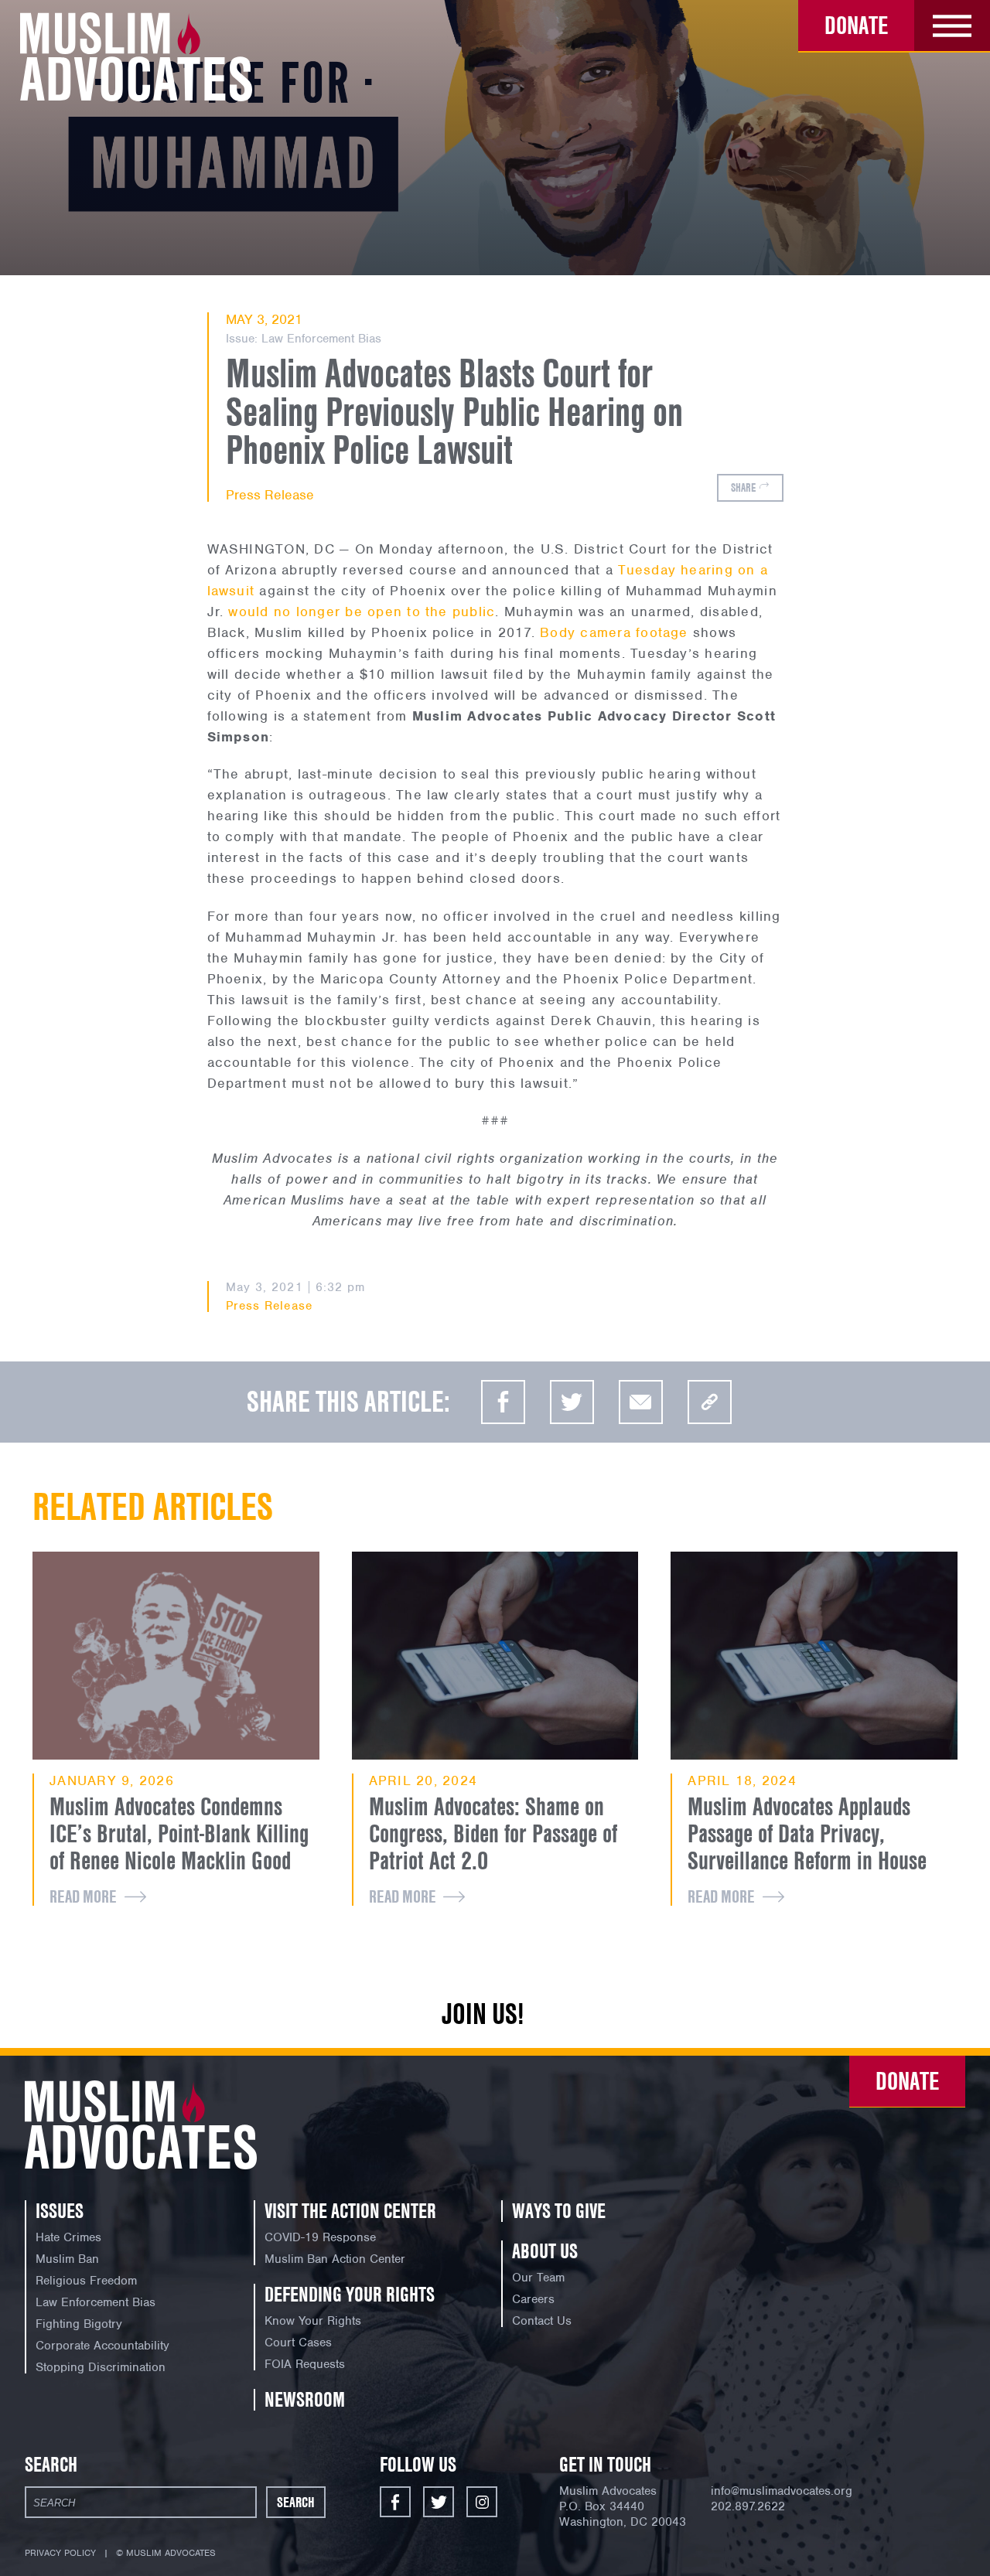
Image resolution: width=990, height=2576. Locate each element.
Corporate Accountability (102, 2346)
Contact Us (542, 2321)
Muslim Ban (67, 2259)
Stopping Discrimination (101, 2367)
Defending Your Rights (350, 2295)
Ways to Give (559, 2211)
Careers (533, 2299)
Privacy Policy (60, 2553)
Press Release (270, 495)
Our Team (538, 2278)
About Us (545, 2251)
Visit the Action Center (350, 2211)
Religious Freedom (86, 2281)
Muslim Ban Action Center (335, 2259)
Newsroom (305, 2400)
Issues (60, 2211)
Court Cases (298, 2343)
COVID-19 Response (320, 2237)
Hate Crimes (68, 2237)
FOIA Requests (305, 2364)
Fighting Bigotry (79, 2324)
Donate (856, 25)
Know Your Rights (313, 2321)
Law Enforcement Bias (321, 339)
